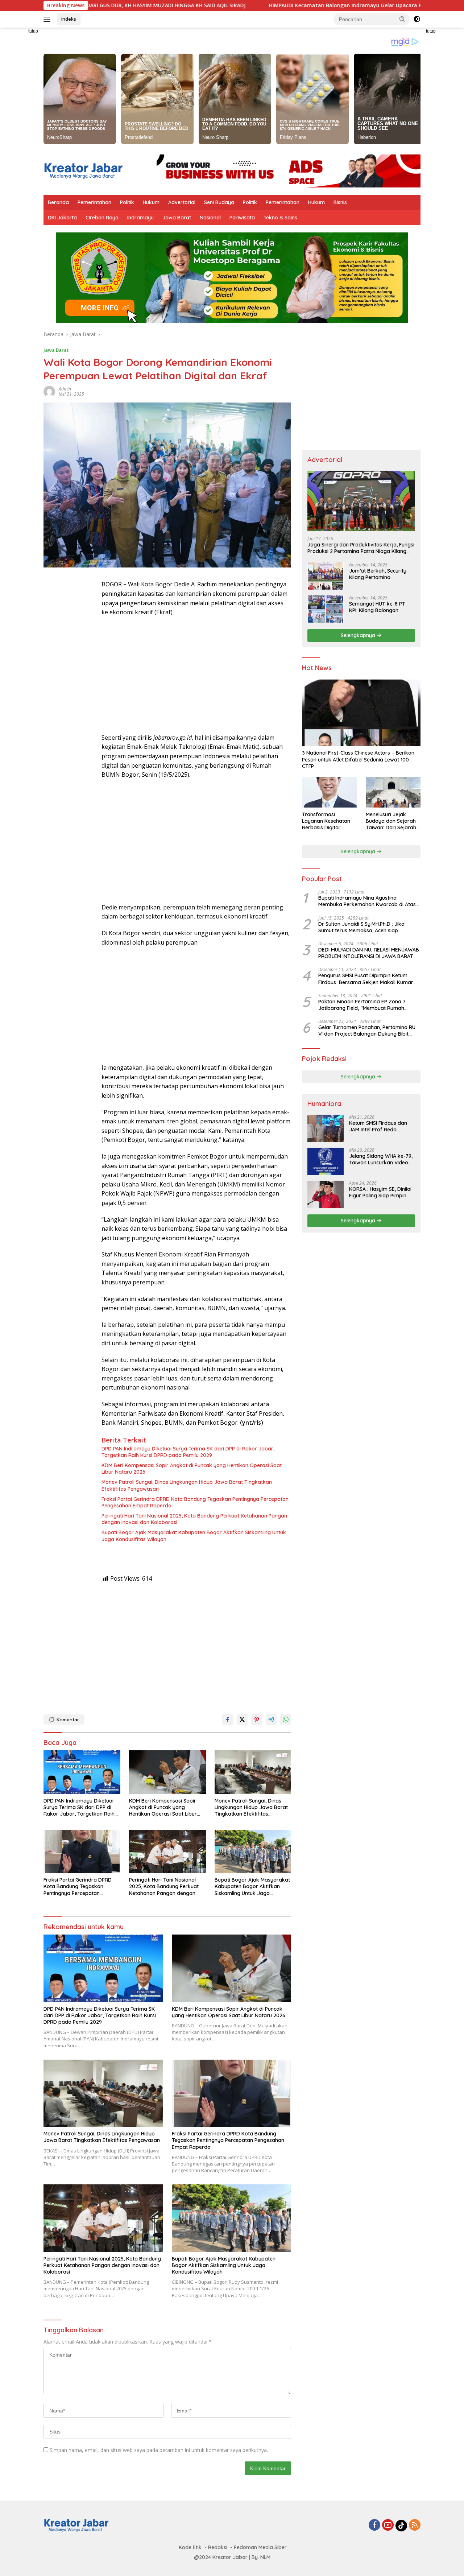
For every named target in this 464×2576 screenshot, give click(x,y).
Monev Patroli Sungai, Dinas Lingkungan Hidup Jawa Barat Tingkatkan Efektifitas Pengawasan (187, 1485)
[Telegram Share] (271, 1720)
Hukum (151, 202)
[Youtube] (388, 2525)
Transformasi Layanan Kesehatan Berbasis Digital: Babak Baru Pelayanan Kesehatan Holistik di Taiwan (328, 821)
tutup (33, 31)
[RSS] (415, 2525)
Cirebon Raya (102, 218)
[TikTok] (401, 2526)
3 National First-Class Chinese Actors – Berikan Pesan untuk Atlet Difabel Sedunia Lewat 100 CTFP (358, 760)
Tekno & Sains (280, 218)
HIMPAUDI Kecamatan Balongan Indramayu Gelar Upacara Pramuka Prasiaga (263, 5)
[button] (402, 19)
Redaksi (218, 2547)
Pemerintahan (94, 202)
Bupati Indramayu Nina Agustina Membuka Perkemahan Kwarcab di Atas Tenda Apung (367, 901)
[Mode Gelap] (417, 19)
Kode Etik (190, 2547)
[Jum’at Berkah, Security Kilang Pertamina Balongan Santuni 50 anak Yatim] (326, 576)
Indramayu (140, 218)
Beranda (58, 202)
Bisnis (340, 202)
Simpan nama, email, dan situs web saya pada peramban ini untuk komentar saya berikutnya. (159, 2450)
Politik (127, 202)
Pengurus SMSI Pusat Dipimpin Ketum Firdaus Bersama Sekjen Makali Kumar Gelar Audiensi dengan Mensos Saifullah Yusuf (366, 979)
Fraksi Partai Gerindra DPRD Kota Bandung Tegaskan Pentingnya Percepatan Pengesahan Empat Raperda (195, 1502)
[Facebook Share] (228, 1720)
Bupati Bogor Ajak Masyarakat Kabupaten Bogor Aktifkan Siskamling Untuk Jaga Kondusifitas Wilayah (194, 1536)
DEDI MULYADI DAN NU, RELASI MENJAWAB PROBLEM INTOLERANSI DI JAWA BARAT (369, 953)
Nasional (210, 218)
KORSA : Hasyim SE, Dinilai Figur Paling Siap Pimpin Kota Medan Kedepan (380, 1192)
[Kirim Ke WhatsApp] (286, 1720)
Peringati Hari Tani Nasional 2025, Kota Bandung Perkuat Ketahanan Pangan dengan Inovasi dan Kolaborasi (194, 1519)
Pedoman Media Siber (260, 2547)
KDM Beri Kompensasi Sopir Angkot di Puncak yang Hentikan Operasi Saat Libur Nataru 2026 (192, 1469)
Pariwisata (242, 218)
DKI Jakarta (62, 218)
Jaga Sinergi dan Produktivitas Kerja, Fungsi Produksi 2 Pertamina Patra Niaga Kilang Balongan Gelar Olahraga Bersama (361, 548)
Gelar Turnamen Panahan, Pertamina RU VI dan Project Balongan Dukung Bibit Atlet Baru (367, 1031)
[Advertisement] (72, 689)
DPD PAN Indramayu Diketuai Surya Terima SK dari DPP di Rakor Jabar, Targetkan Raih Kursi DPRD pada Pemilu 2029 (188, 1452)
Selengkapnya (359, 635)
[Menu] (48, 19)
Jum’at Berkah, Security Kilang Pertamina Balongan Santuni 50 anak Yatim (381, 574)
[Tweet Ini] (242, 1720)
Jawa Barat (177, 218)
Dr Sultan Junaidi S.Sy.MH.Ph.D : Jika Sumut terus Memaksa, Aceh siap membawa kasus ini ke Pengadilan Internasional (361, 927)
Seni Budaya (219, 202)
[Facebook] (374, 2525)
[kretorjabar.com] (83, 170)
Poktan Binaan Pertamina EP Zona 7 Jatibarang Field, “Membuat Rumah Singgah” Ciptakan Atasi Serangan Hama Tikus (368, 1005)
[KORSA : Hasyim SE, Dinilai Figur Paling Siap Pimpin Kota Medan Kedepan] (326, 1194)
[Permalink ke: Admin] (49, 391)
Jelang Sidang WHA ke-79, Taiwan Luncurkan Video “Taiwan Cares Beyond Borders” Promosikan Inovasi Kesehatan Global (381, 1159)
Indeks (69, 19)
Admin (65, 389)
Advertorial (182, 202)
